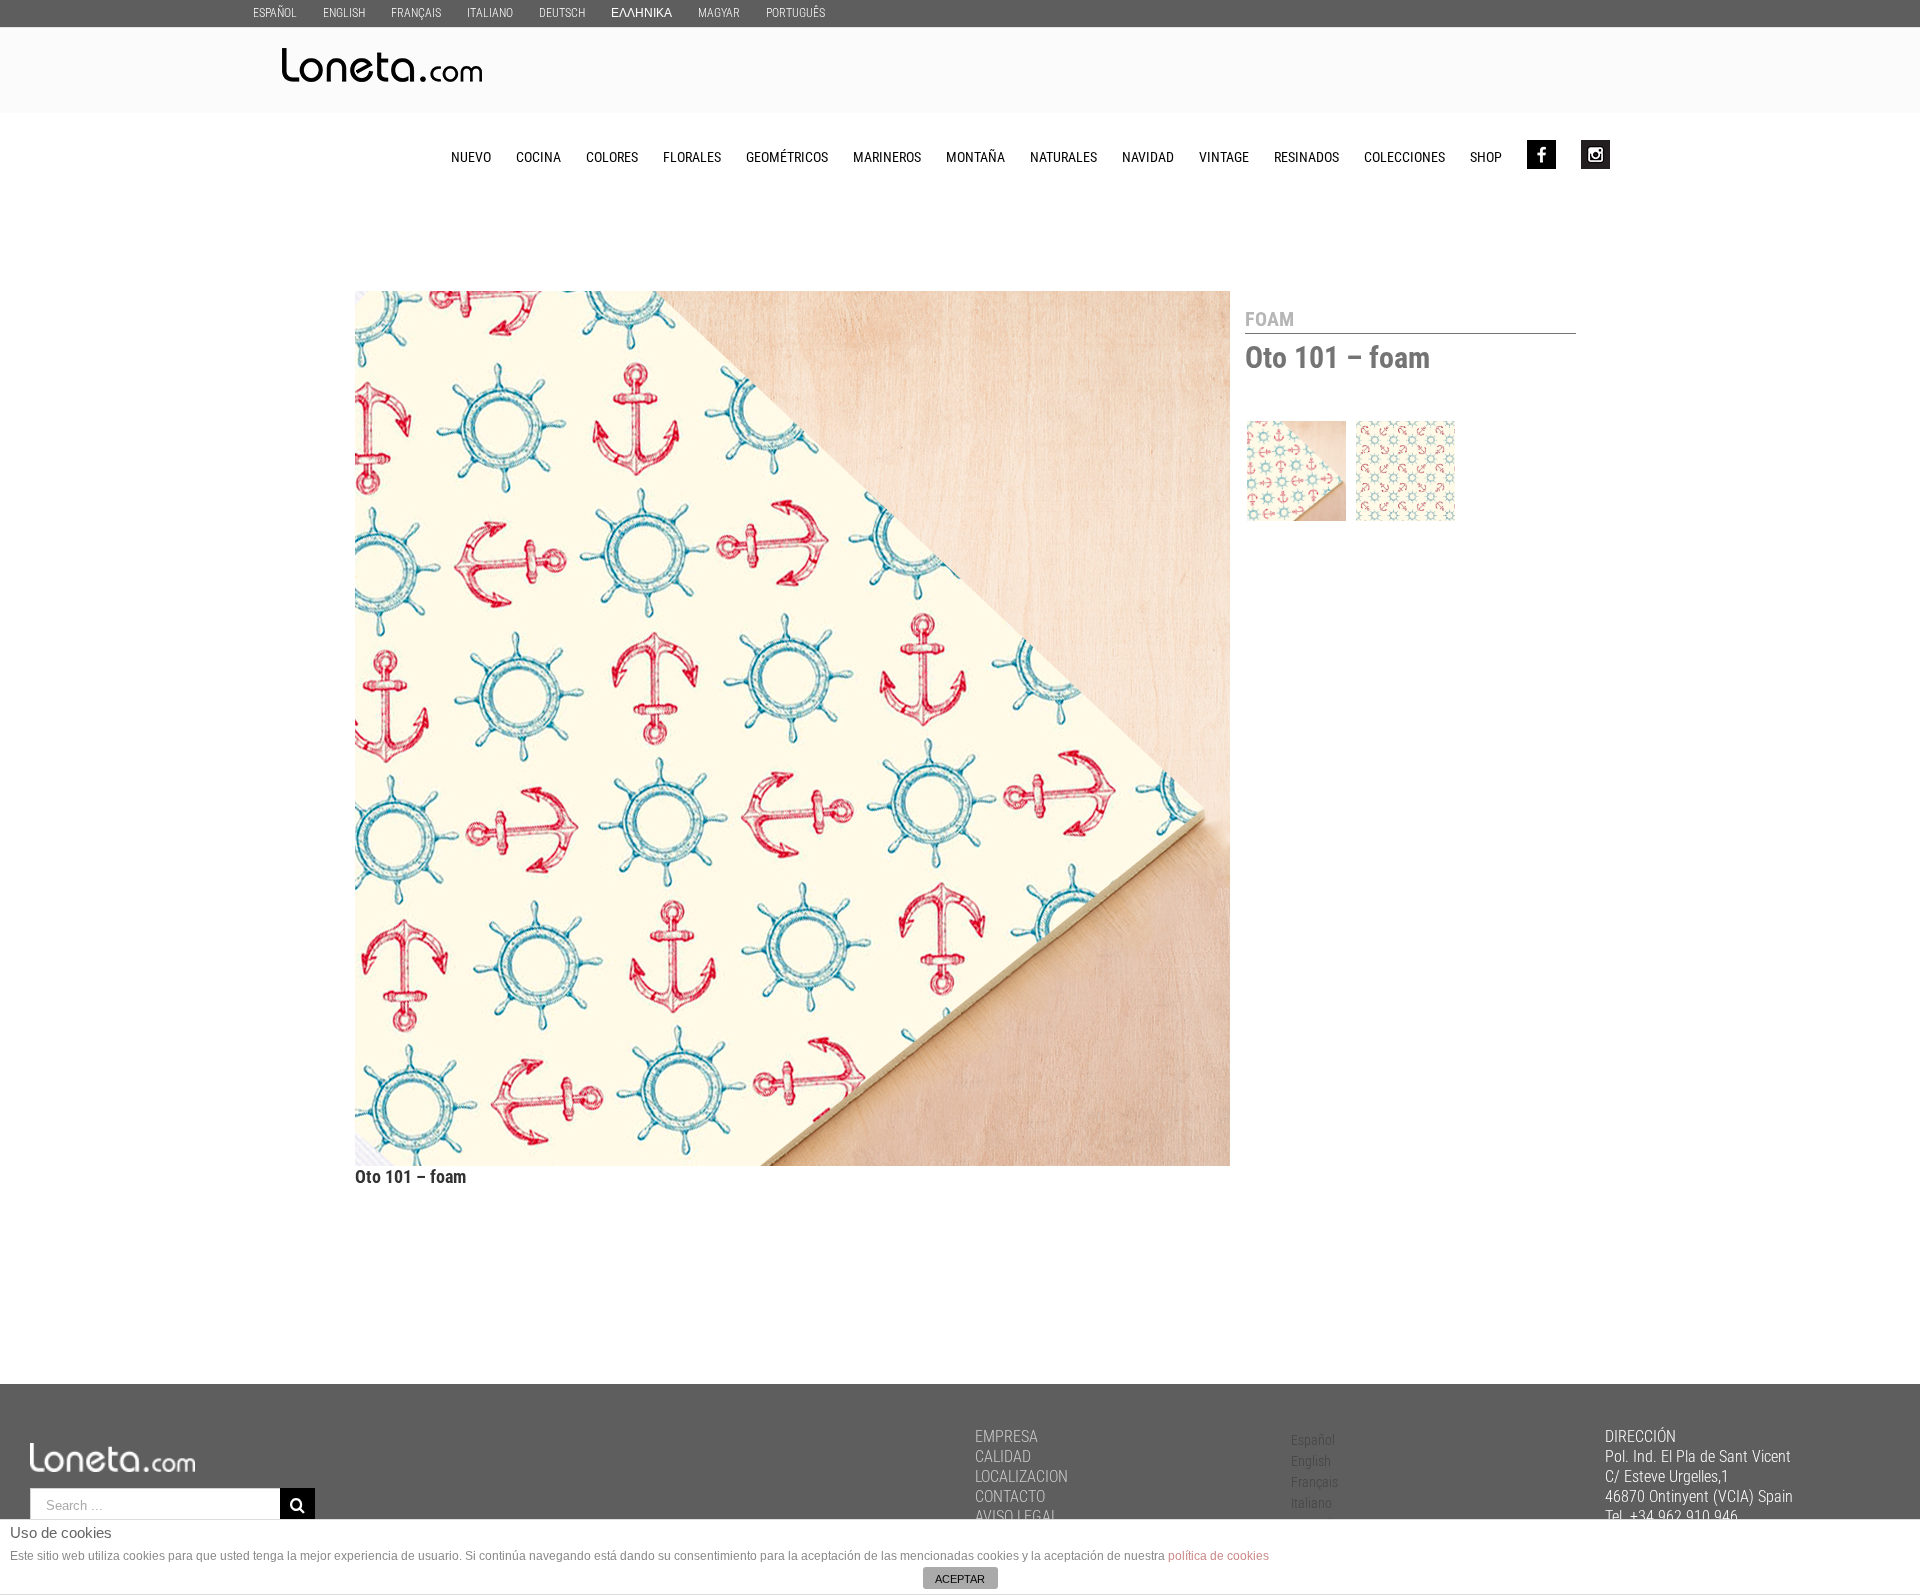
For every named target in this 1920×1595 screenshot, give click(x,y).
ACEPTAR (960, 1579)
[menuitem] (275, 12)
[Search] (1641, 156)
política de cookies (1218, 1556)
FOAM (1269, 319)
